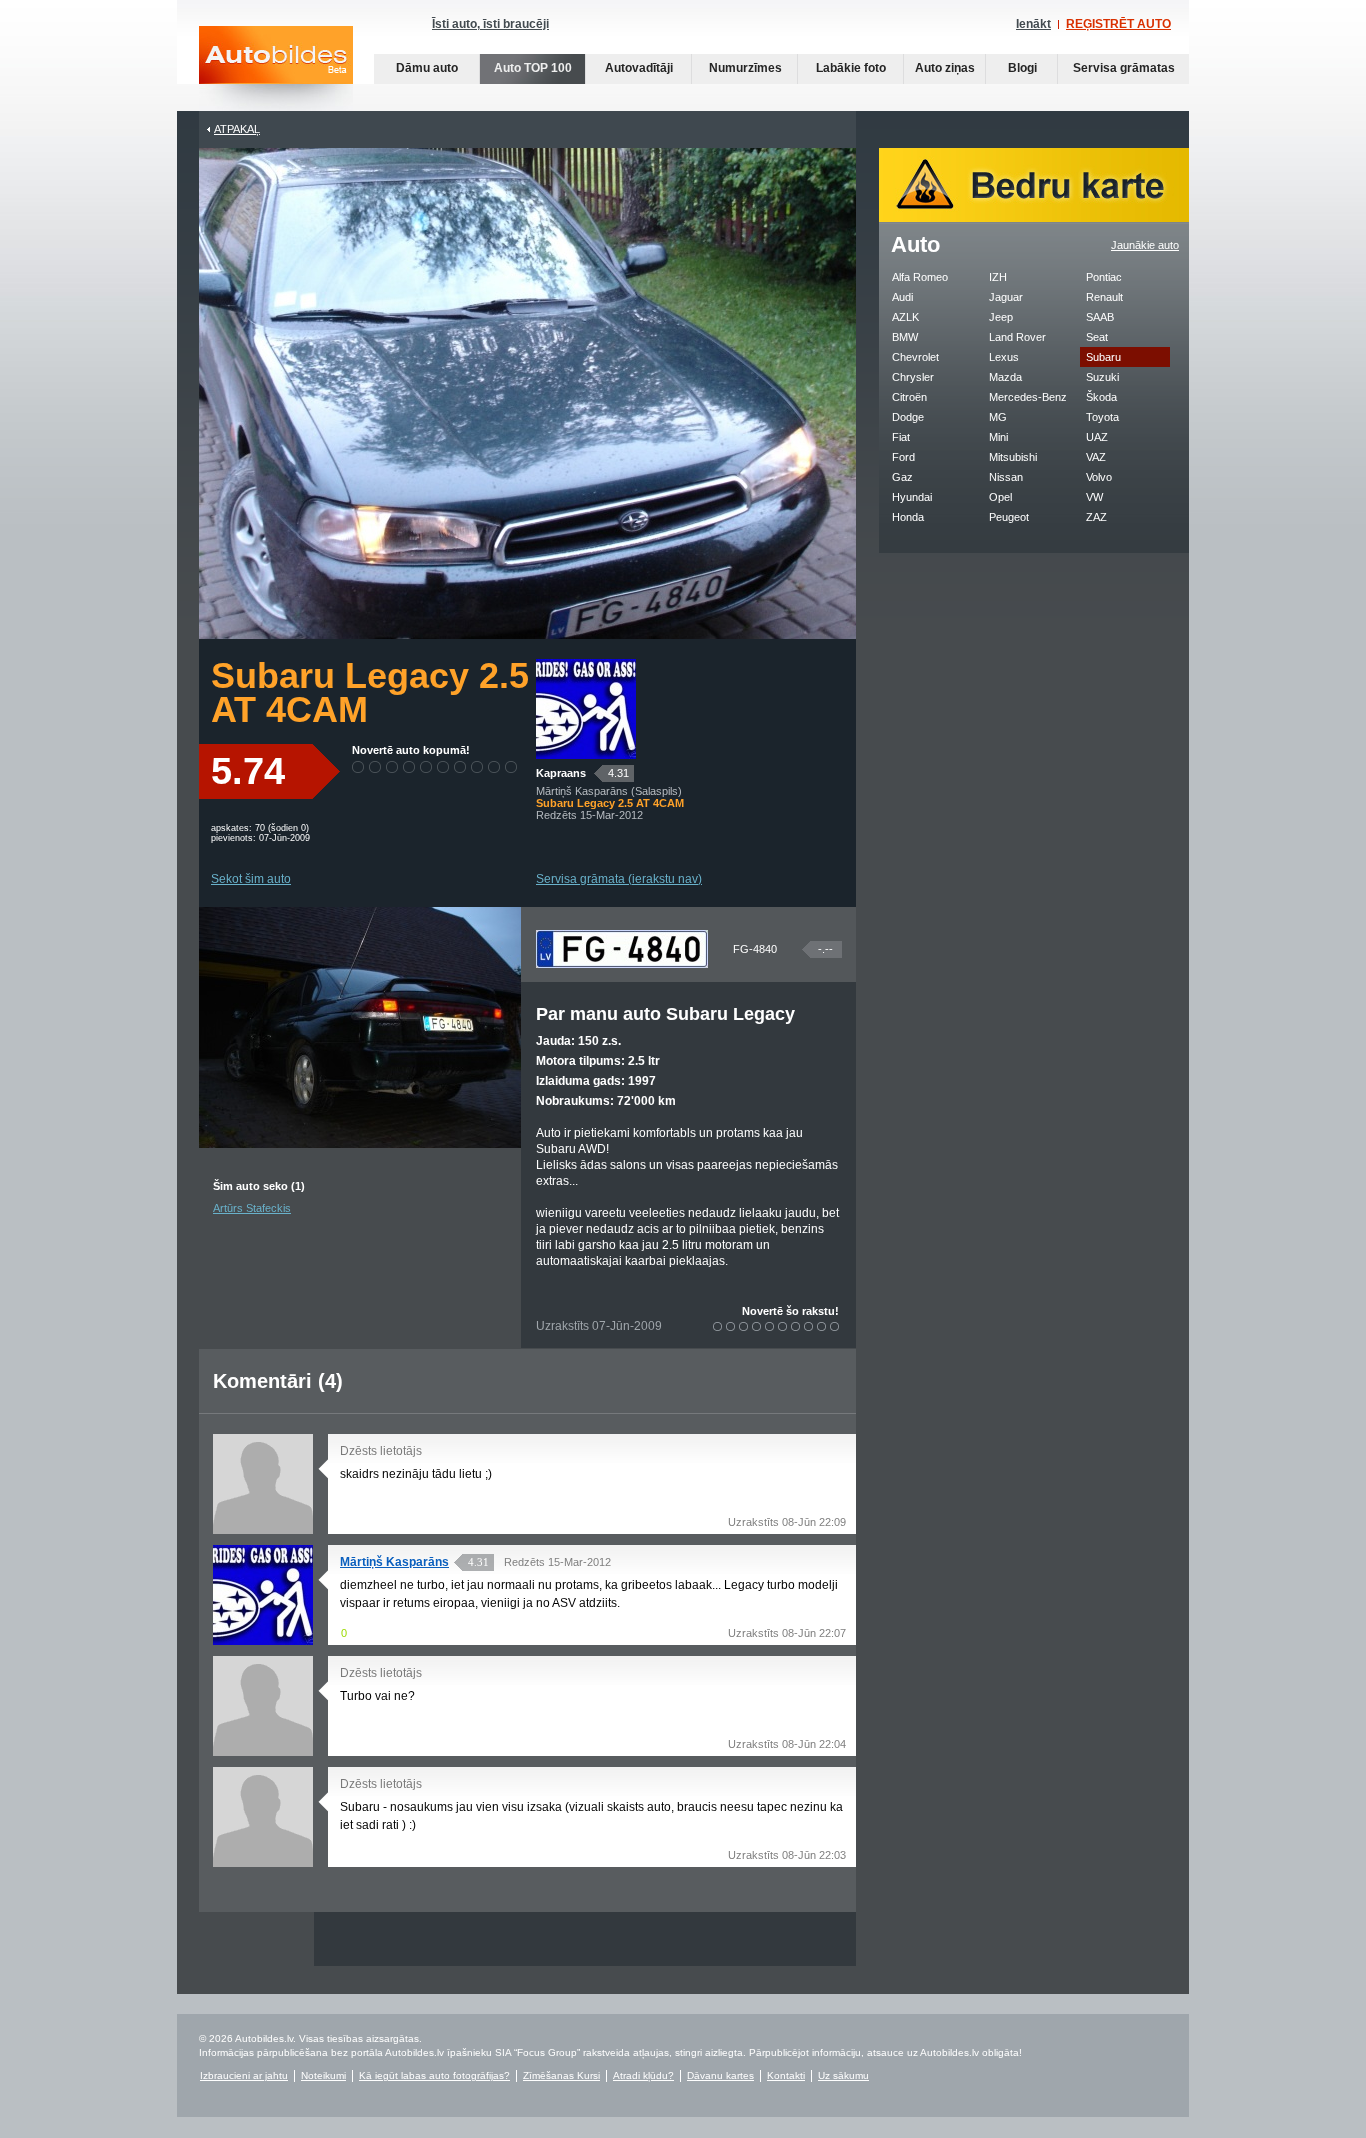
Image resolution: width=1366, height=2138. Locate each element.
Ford (903, 457)
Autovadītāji (639, 68)
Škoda (1101, 397)
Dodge (908, 417)
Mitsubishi (1013, 457)
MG (998, 417)
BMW (905, 337)
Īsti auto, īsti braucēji (490, 24)
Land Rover (1017, 337)
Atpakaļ (237, 129)
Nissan (1006, 477)
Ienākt (1033, 24)
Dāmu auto (427, 68)
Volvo (1099, 477)
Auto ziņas (945, 68)
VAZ (1096, 457)
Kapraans (561, 773)
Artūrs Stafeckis (252, 1208)
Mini (998, 437)
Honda (908, 517)
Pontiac (1104, 277)
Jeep (1001, 317)
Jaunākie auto (1145, 245)
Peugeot (1009, 517)
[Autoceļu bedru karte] (1034, 218)
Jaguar (1006, 297)
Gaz (902, 477)
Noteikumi (323, 2075)
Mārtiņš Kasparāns (394, 1562)
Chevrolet (915, 357)
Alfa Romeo (920, 277)
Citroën (909, 397)
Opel (1000, 497)
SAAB (1100, 317)
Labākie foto (851, 68)
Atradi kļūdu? (643, 2075)
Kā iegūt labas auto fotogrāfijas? (434, 2075)
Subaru (1103, 357)
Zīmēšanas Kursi (561, 2075)
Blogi (1022, 68)
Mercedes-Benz (1028, 397)
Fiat (901, 437)
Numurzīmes (745, 68)
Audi (902, 297)
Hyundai (912, 497)
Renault (1104, 297)
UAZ (1097, 437)
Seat (1097, 337)
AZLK (905, 317)
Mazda (1005, 377)
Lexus (1004, 357)
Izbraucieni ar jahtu (244, 2075)
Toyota (1102, 417)
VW (1094, 497)
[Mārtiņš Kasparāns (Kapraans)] (586, 755)
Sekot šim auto (251, 879)
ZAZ (1096, 517)
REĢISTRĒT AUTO (1118, 24)
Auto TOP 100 (533, 68)
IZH (998, 277)
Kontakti (786, 2075)
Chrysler (913, 377)
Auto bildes (276, 68)
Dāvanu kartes (720, 2075)
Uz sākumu (843, 2075)
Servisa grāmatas (1124, 68)
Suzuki (1102, 377)
